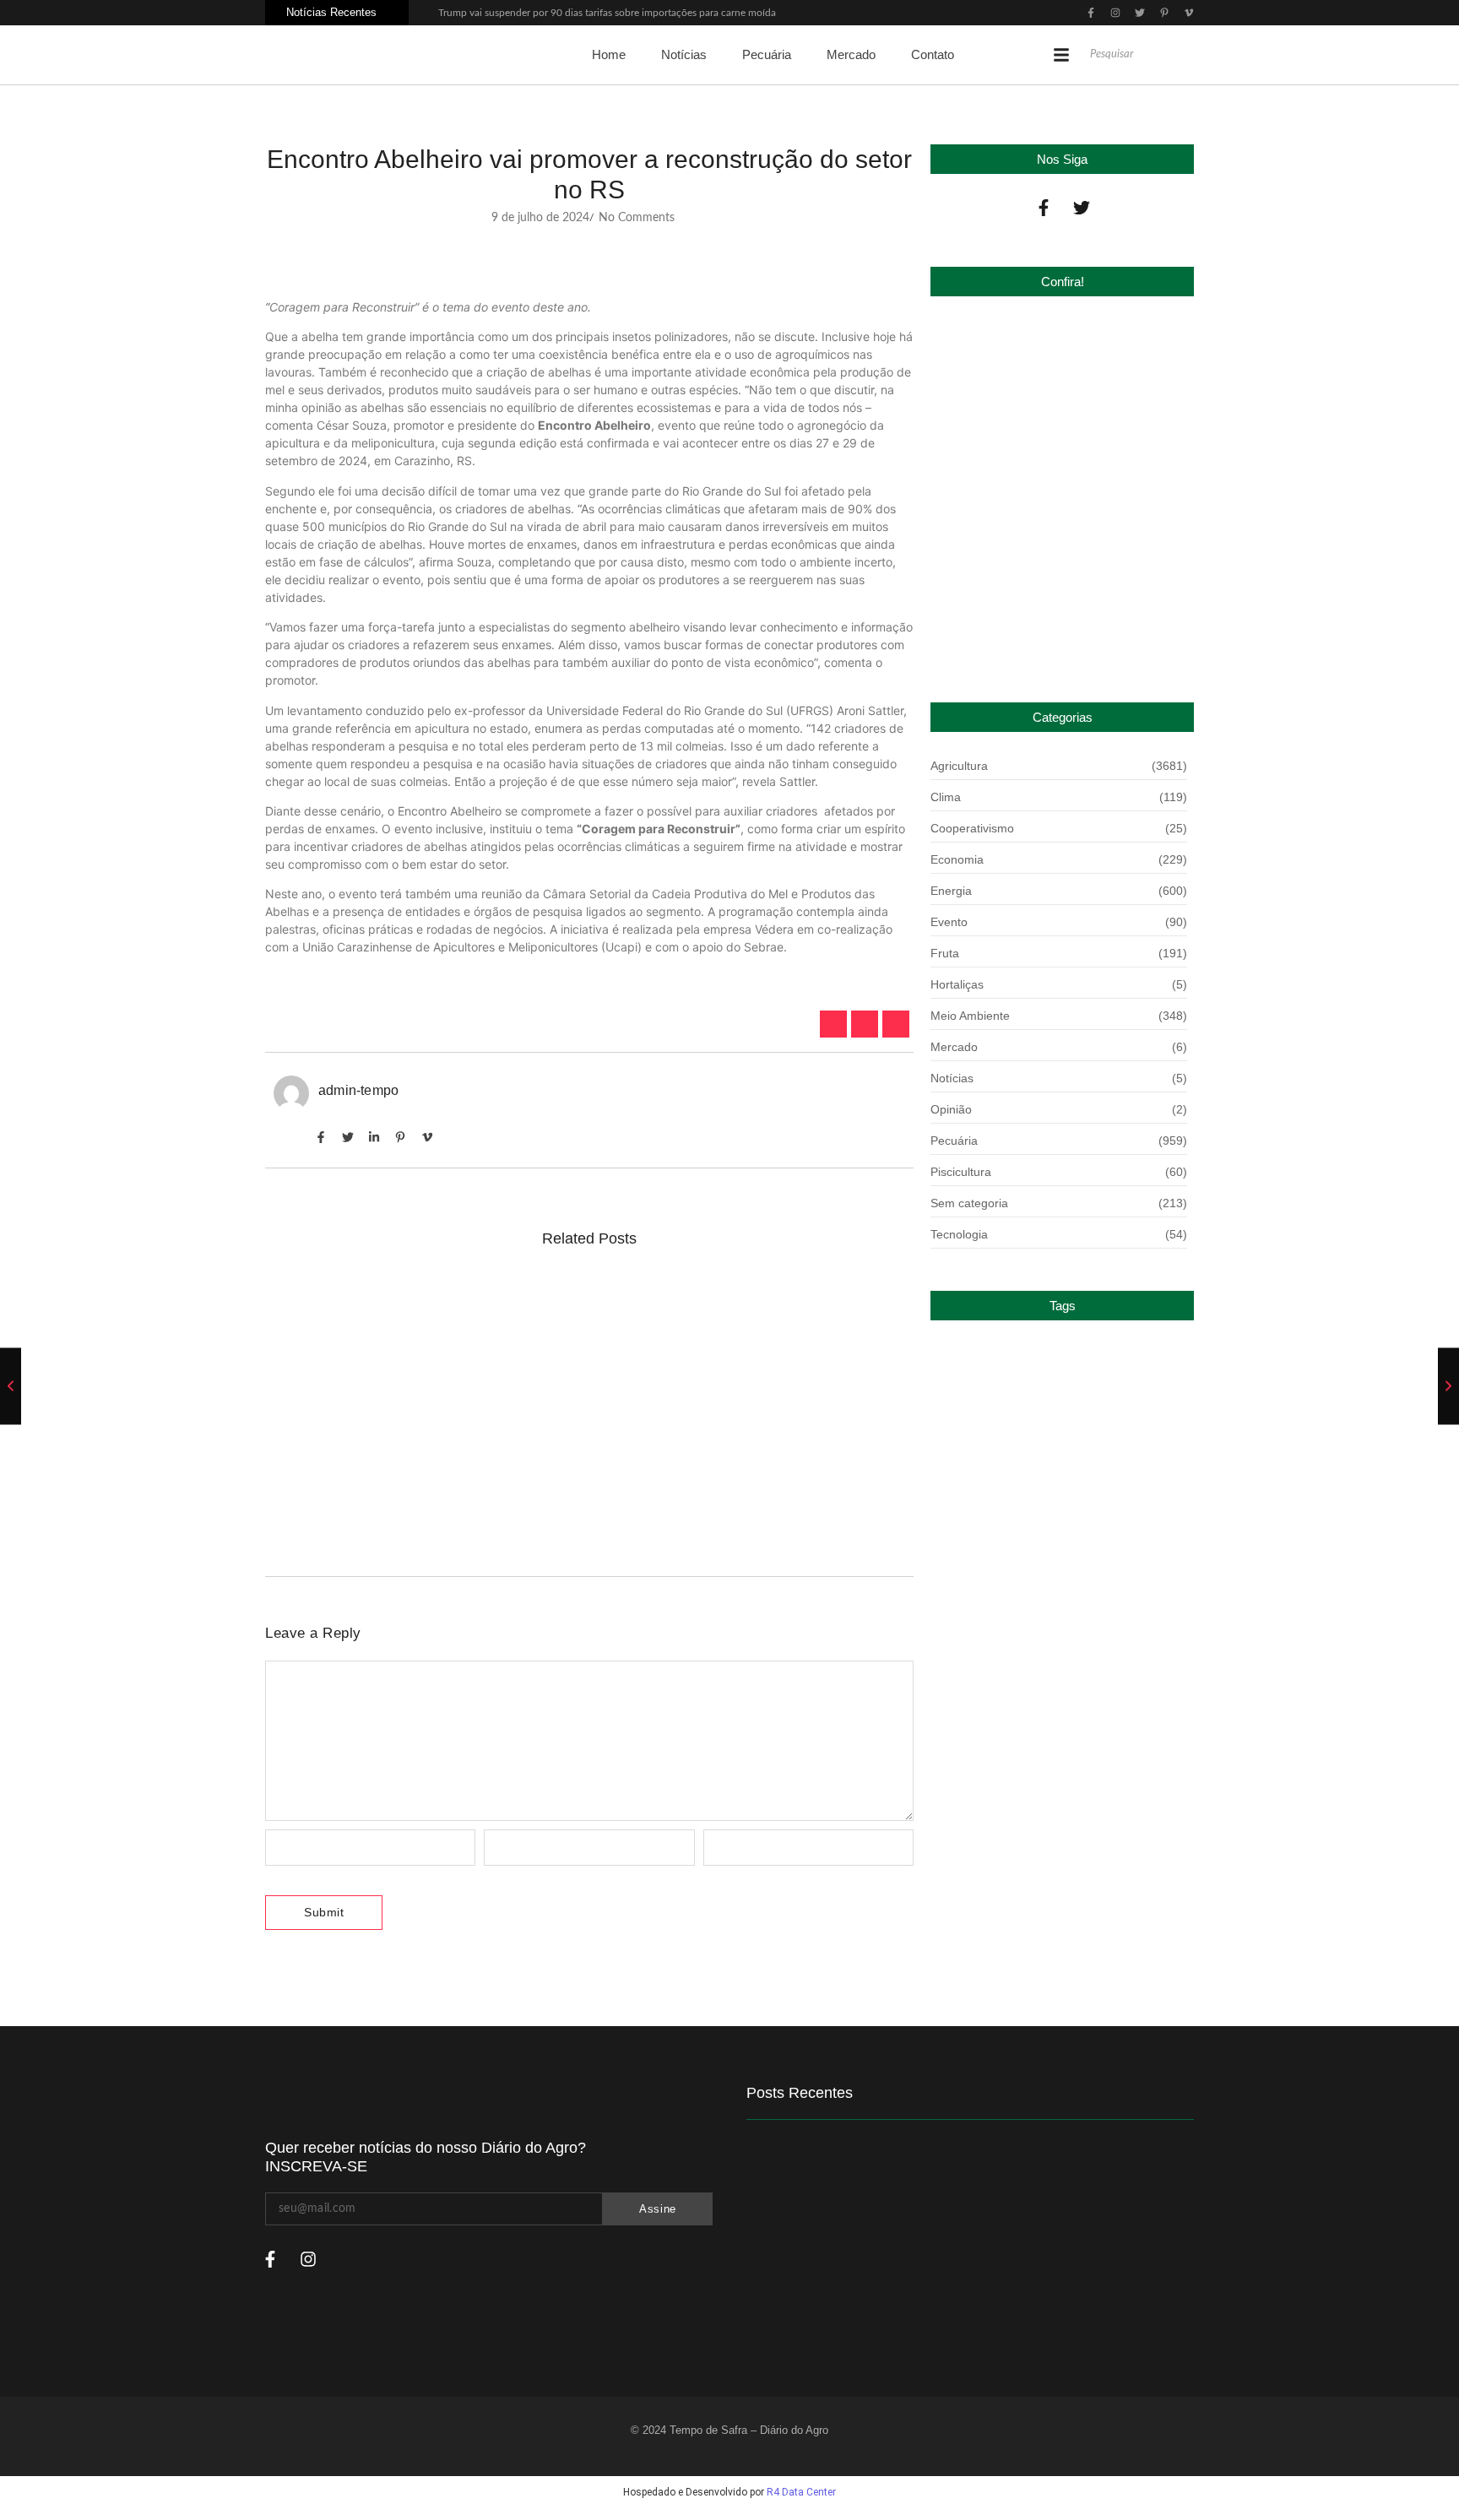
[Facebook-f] (1044, 208)
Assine (658, 2209)
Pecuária (767, 54)
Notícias (684, 54)
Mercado (851, 54)
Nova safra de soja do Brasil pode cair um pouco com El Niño (488, 1403)
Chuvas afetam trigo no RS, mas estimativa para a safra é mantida (1051, 628)
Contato (933, 54)
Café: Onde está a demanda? (1012, 537)
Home (609, 54)
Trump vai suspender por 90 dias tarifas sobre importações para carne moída (607, 13)
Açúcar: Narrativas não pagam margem (412, 1498)
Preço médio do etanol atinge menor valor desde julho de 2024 (493, 1307)
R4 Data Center (801, 2492)
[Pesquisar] (1190, 55)
